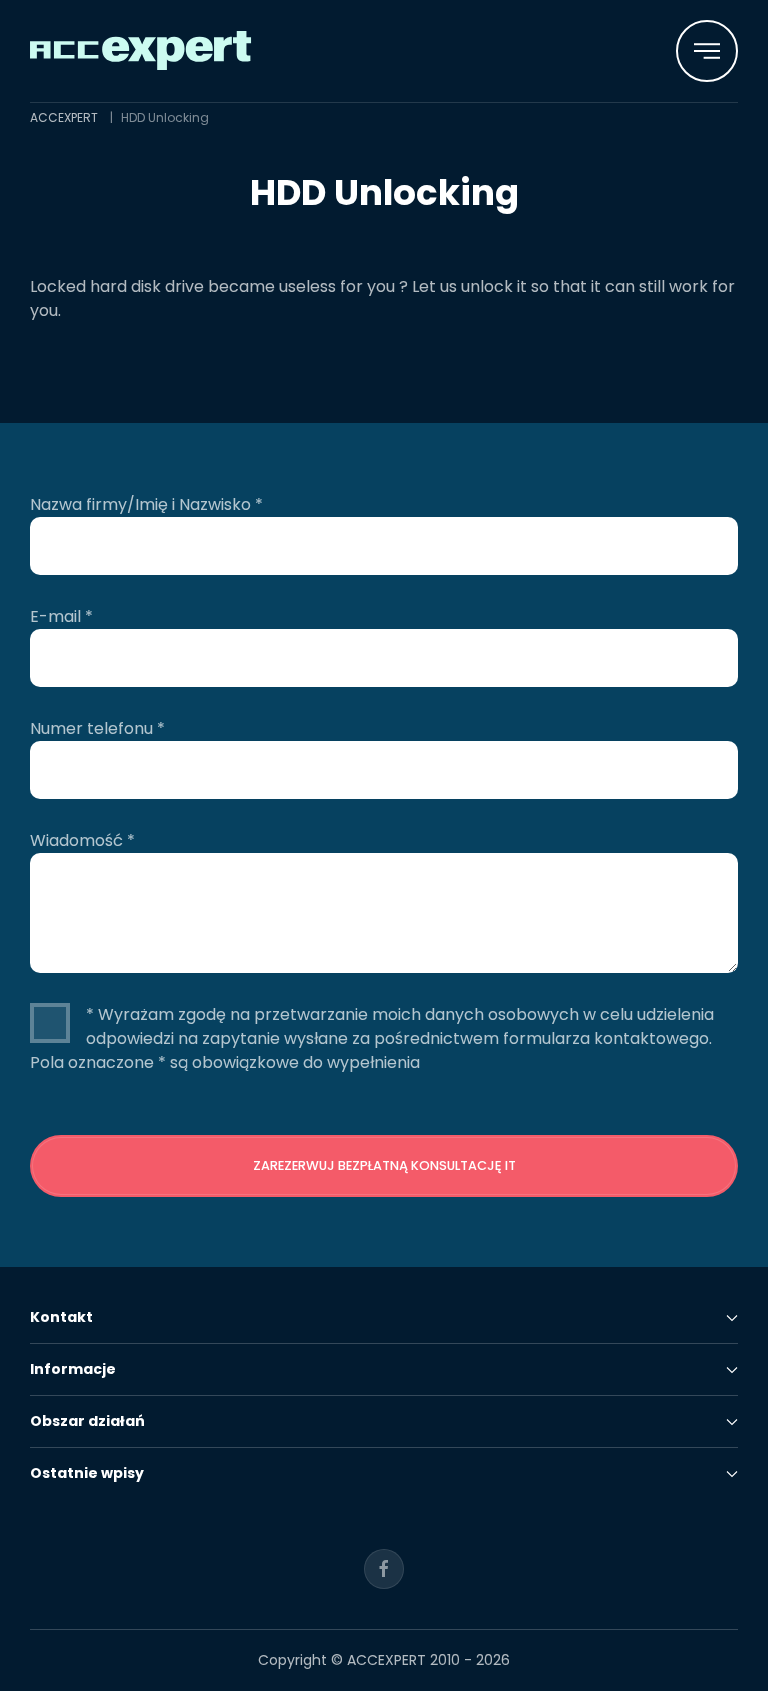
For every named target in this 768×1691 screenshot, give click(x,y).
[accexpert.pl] (141, 49)
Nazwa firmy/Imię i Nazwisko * (146, 504)
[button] (707, 51)
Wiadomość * (82, 840)
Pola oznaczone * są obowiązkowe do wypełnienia (225, 1062)
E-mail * (61, 616)
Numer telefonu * (97, 728)
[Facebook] (384, 1569)
